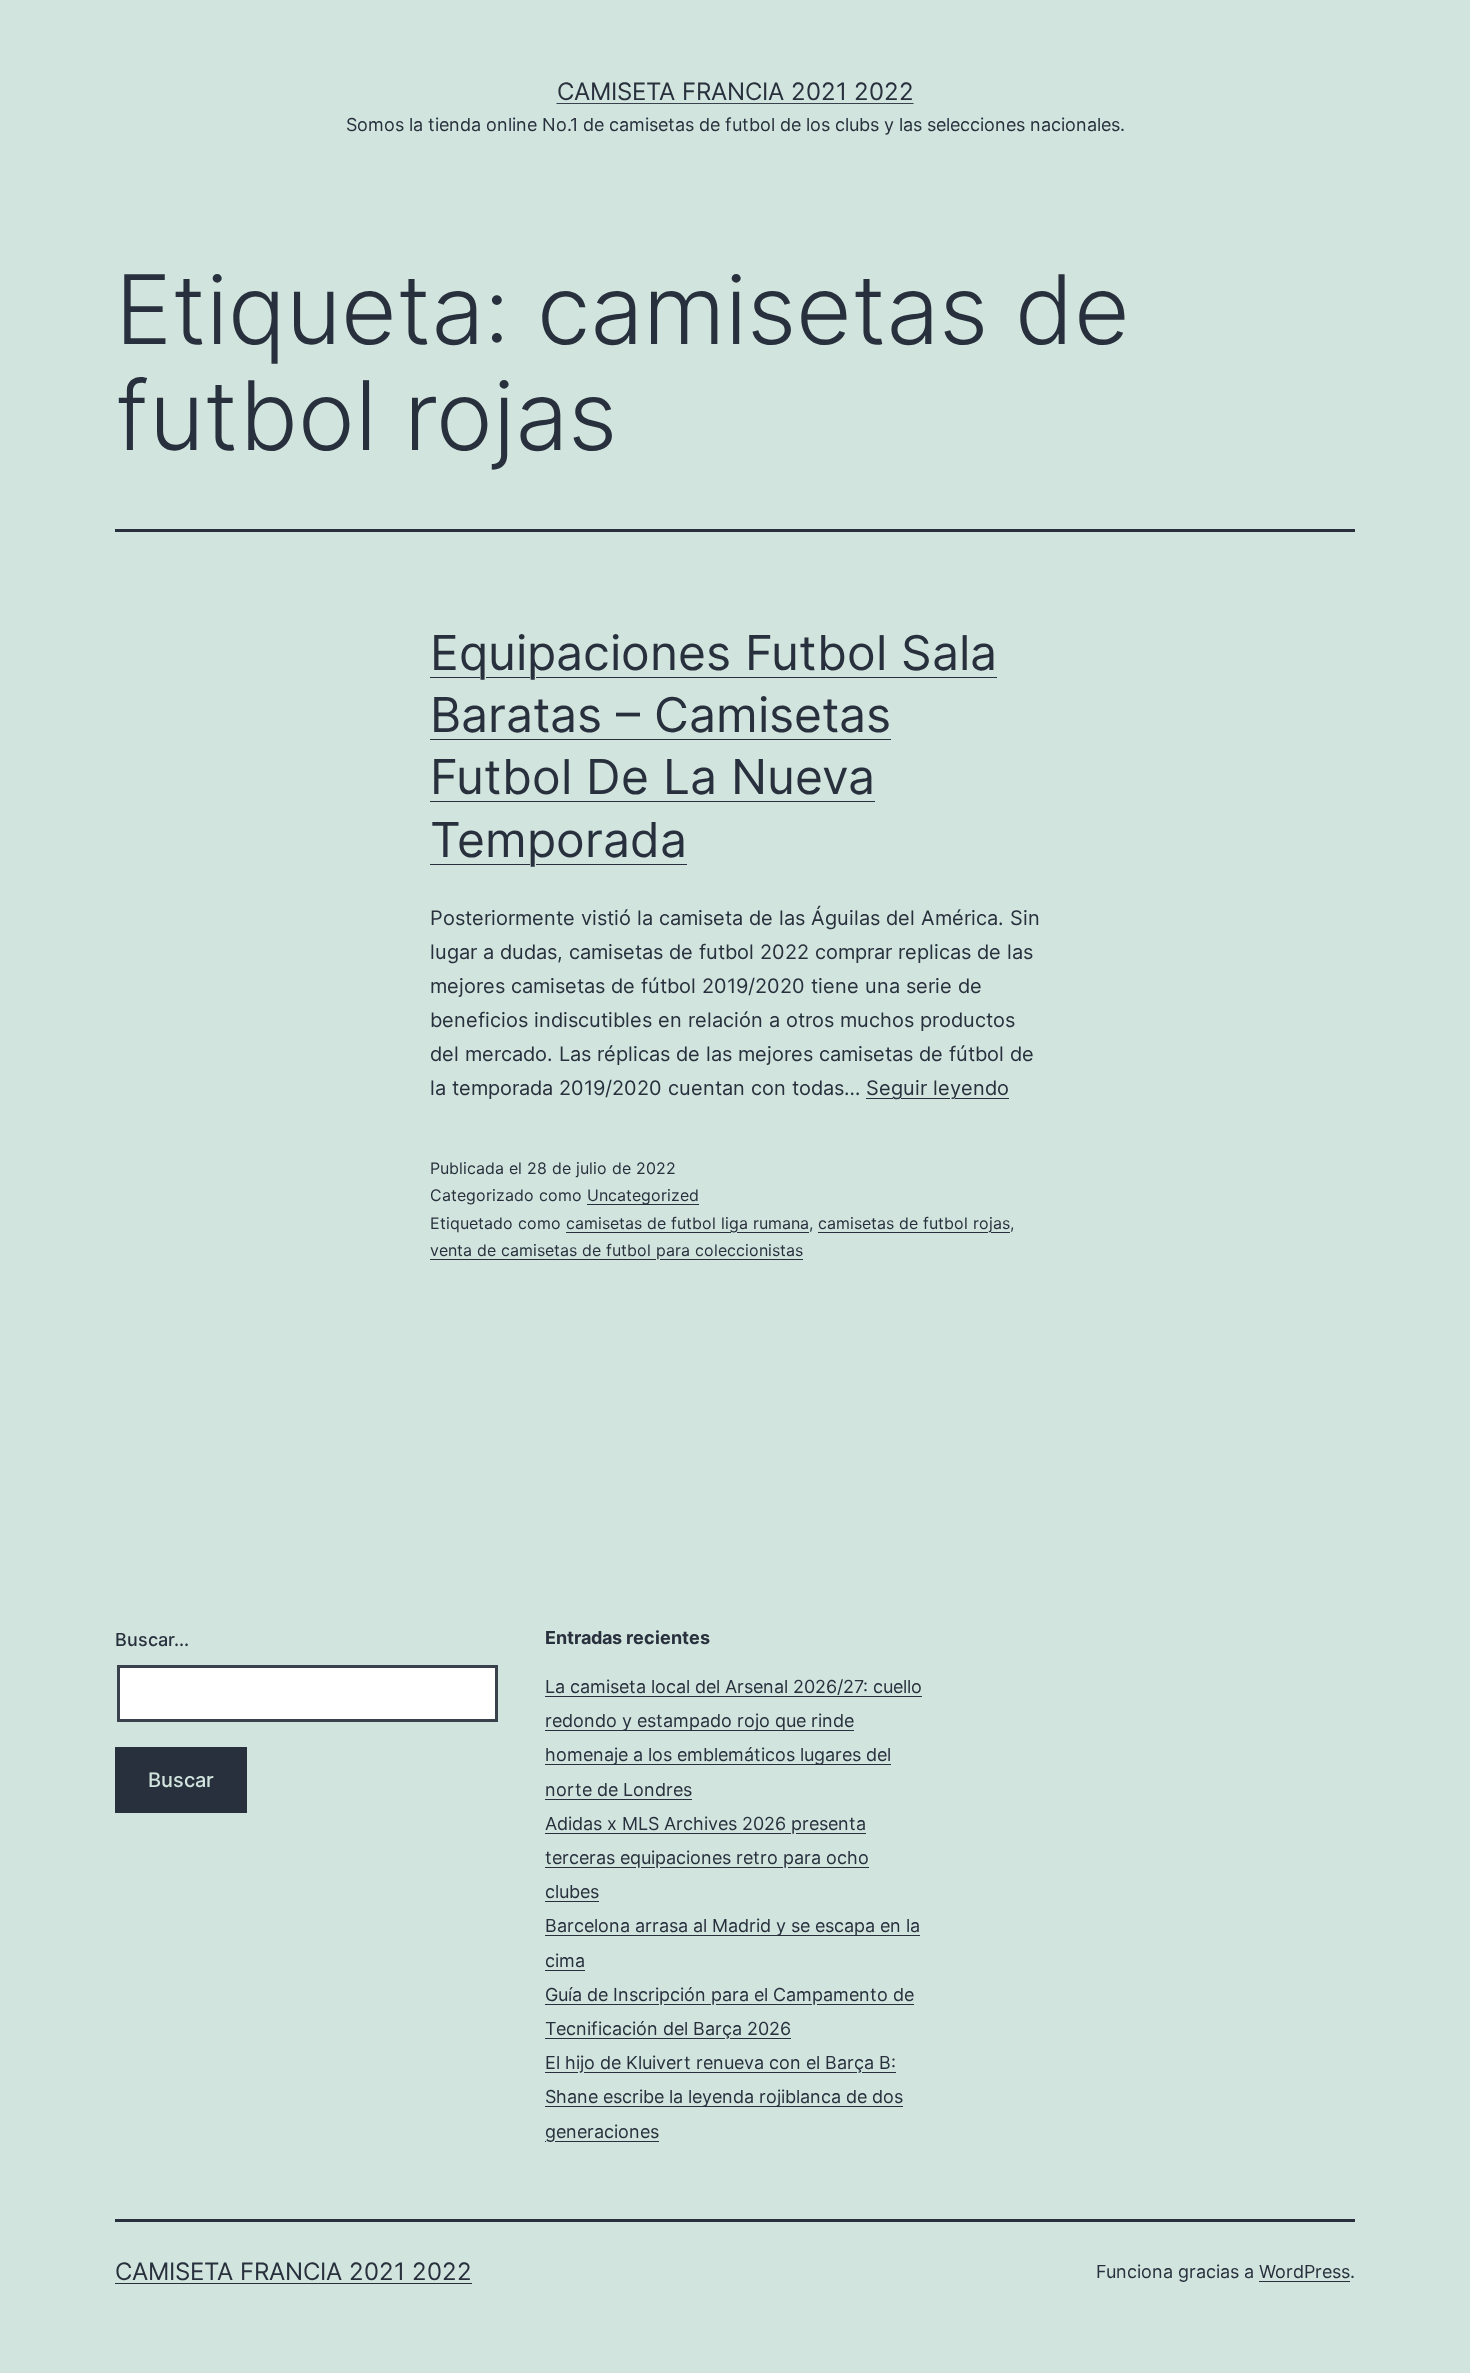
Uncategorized (643, 1195)
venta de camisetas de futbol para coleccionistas (616, 1250)
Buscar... (152, 1639)
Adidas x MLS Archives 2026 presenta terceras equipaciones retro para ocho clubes (707, 1857)
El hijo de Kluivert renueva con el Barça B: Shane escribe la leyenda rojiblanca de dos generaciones (724, 2096)
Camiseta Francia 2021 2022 (735, 91)
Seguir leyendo (937, 1088)
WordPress (1304, 2271)
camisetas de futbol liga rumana (687, 1223)
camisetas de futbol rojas (914, 1223)
